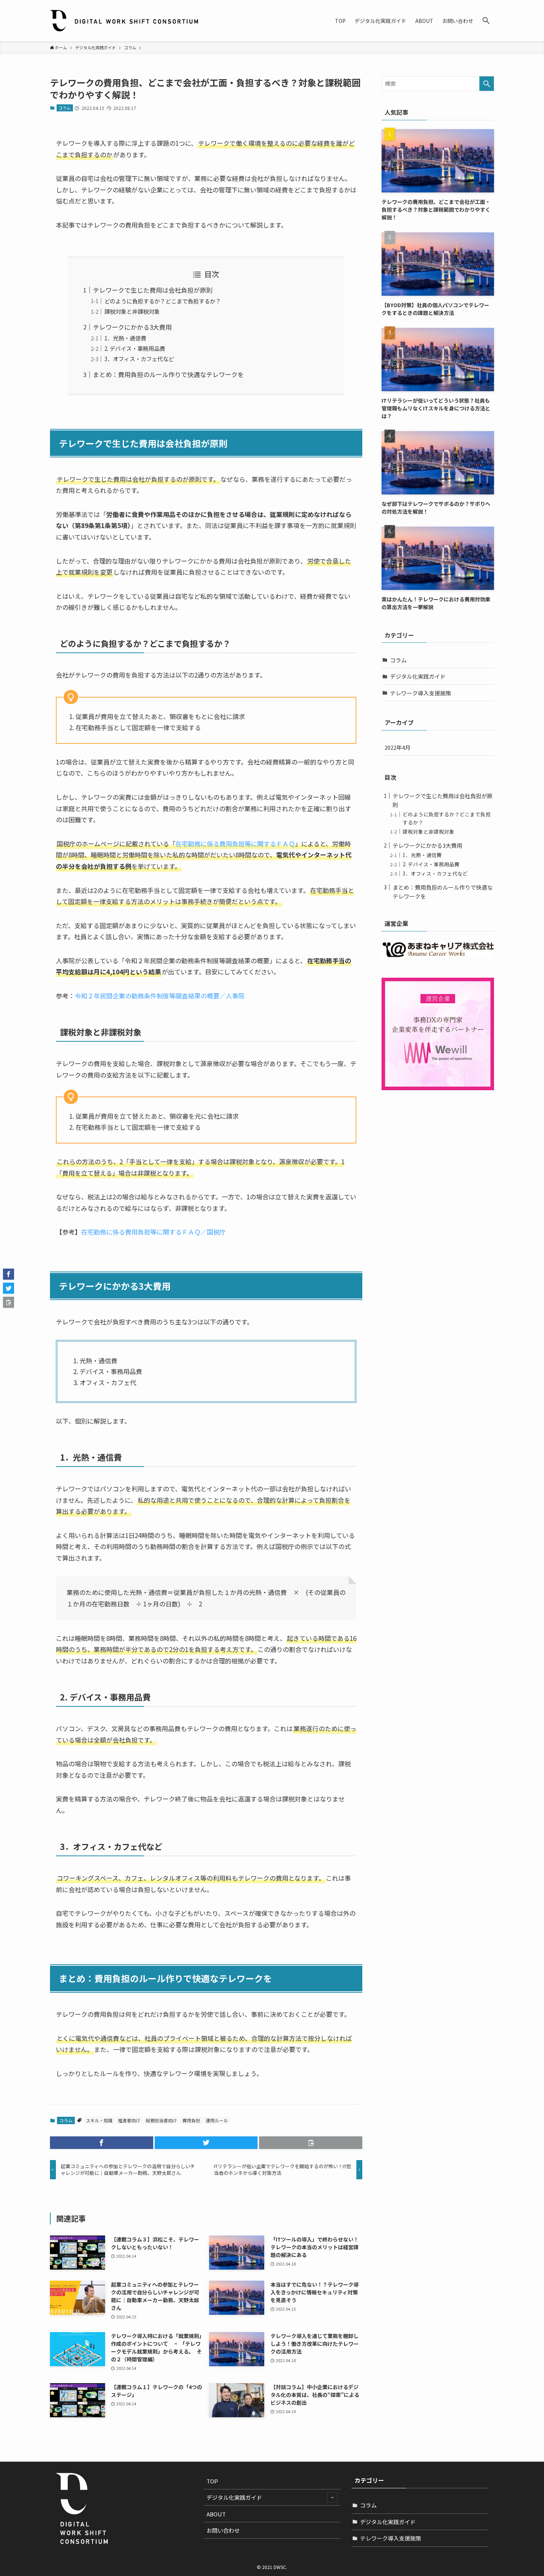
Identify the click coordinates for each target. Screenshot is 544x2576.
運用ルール (217, 2120)
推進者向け (129, 2120)
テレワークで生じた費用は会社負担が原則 (153, 290)
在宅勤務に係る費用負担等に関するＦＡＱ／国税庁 (153, 1232)
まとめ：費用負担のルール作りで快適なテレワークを (168, 374)
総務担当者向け (161, 2120)
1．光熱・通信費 (125, 338)
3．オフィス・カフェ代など (139, 359)
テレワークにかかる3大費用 (132, 327)
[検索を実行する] (487, 84)
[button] (486, 21)
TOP (212, 2481)
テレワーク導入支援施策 (421, 693)
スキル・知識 (99, 2120)
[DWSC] (124, 21)
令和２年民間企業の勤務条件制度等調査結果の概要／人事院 (160, 996)
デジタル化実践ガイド (418, 676)
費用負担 (191, 2120)
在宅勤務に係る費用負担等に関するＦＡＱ (235, 844)
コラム (65, 108)
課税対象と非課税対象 (132, 311)
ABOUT (216, 2514)
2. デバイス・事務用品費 (135, 348)
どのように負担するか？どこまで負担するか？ (163, 301)
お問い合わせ (223, 2530)
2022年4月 (397, 747)
